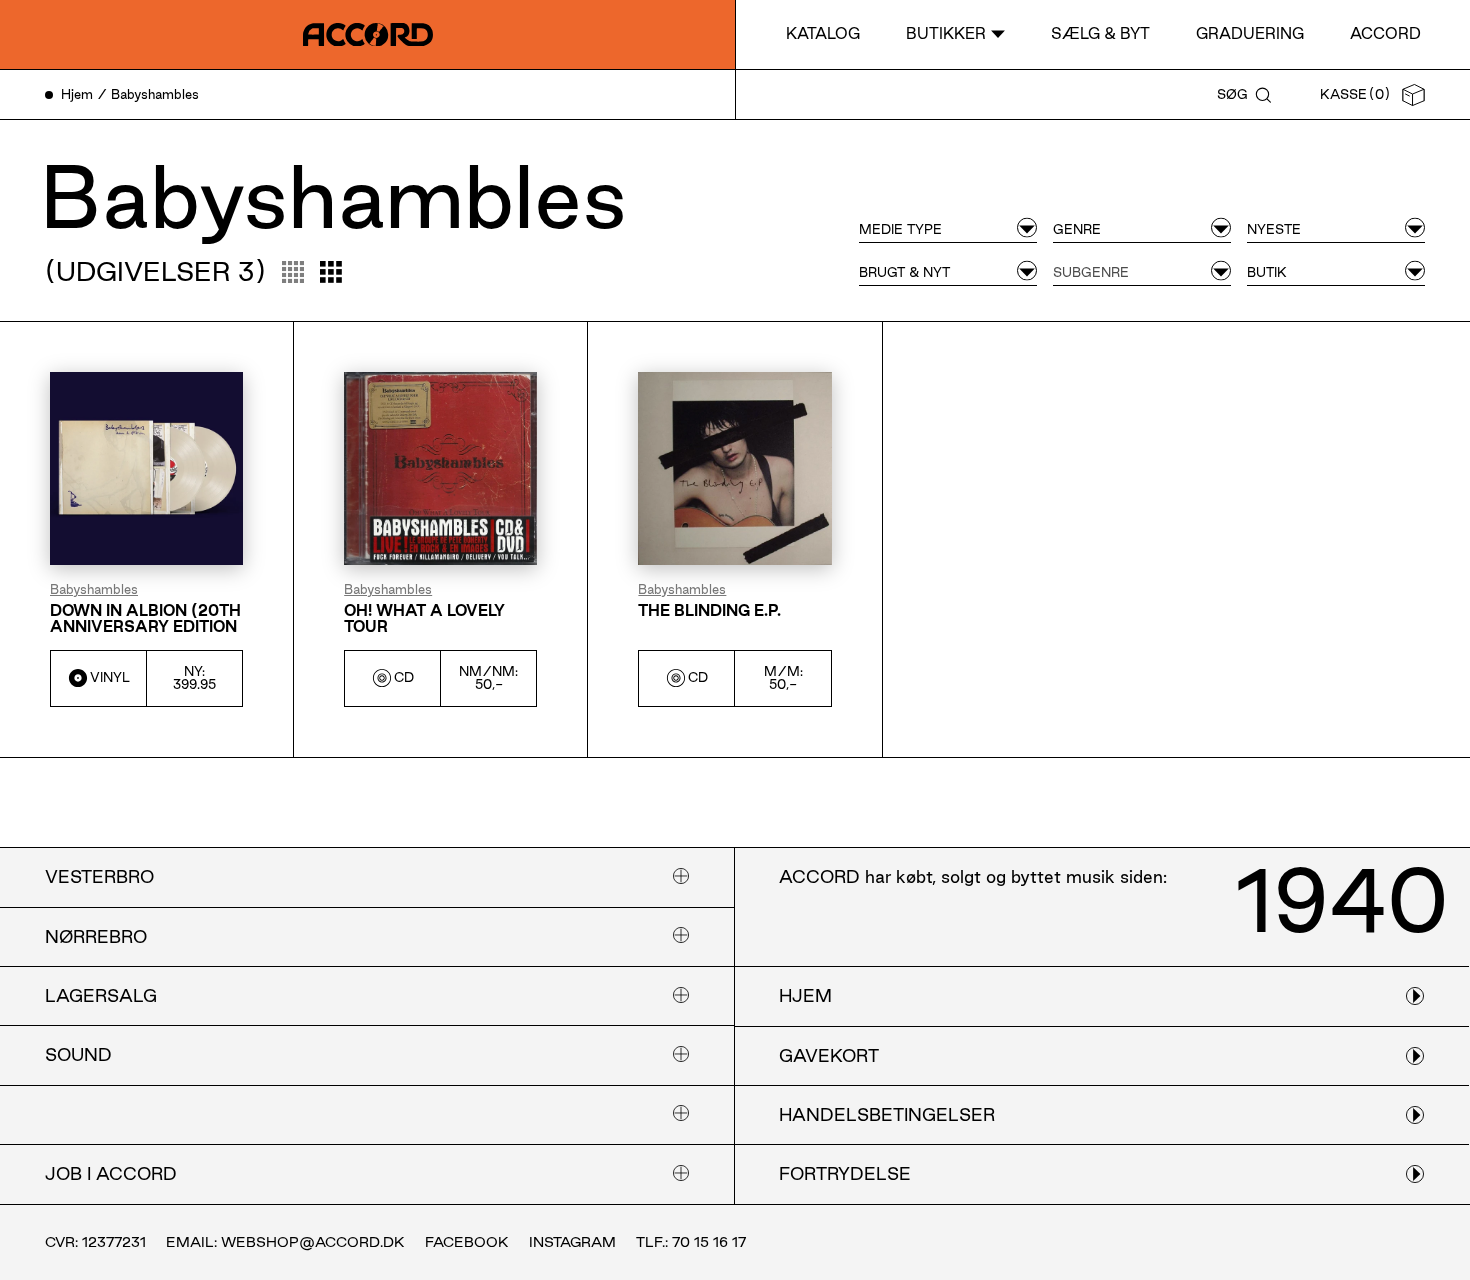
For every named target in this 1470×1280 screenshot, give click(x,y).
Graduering (1250, 33)
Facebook (467, 1242)
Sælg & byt (1100, 33)
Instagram (572, 1242)
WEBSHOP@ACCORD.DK (313, 1242)
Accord (1385, 33)
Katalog (823, 33)
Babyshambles (94, 589)
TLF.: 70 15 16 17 (691, 1242)
